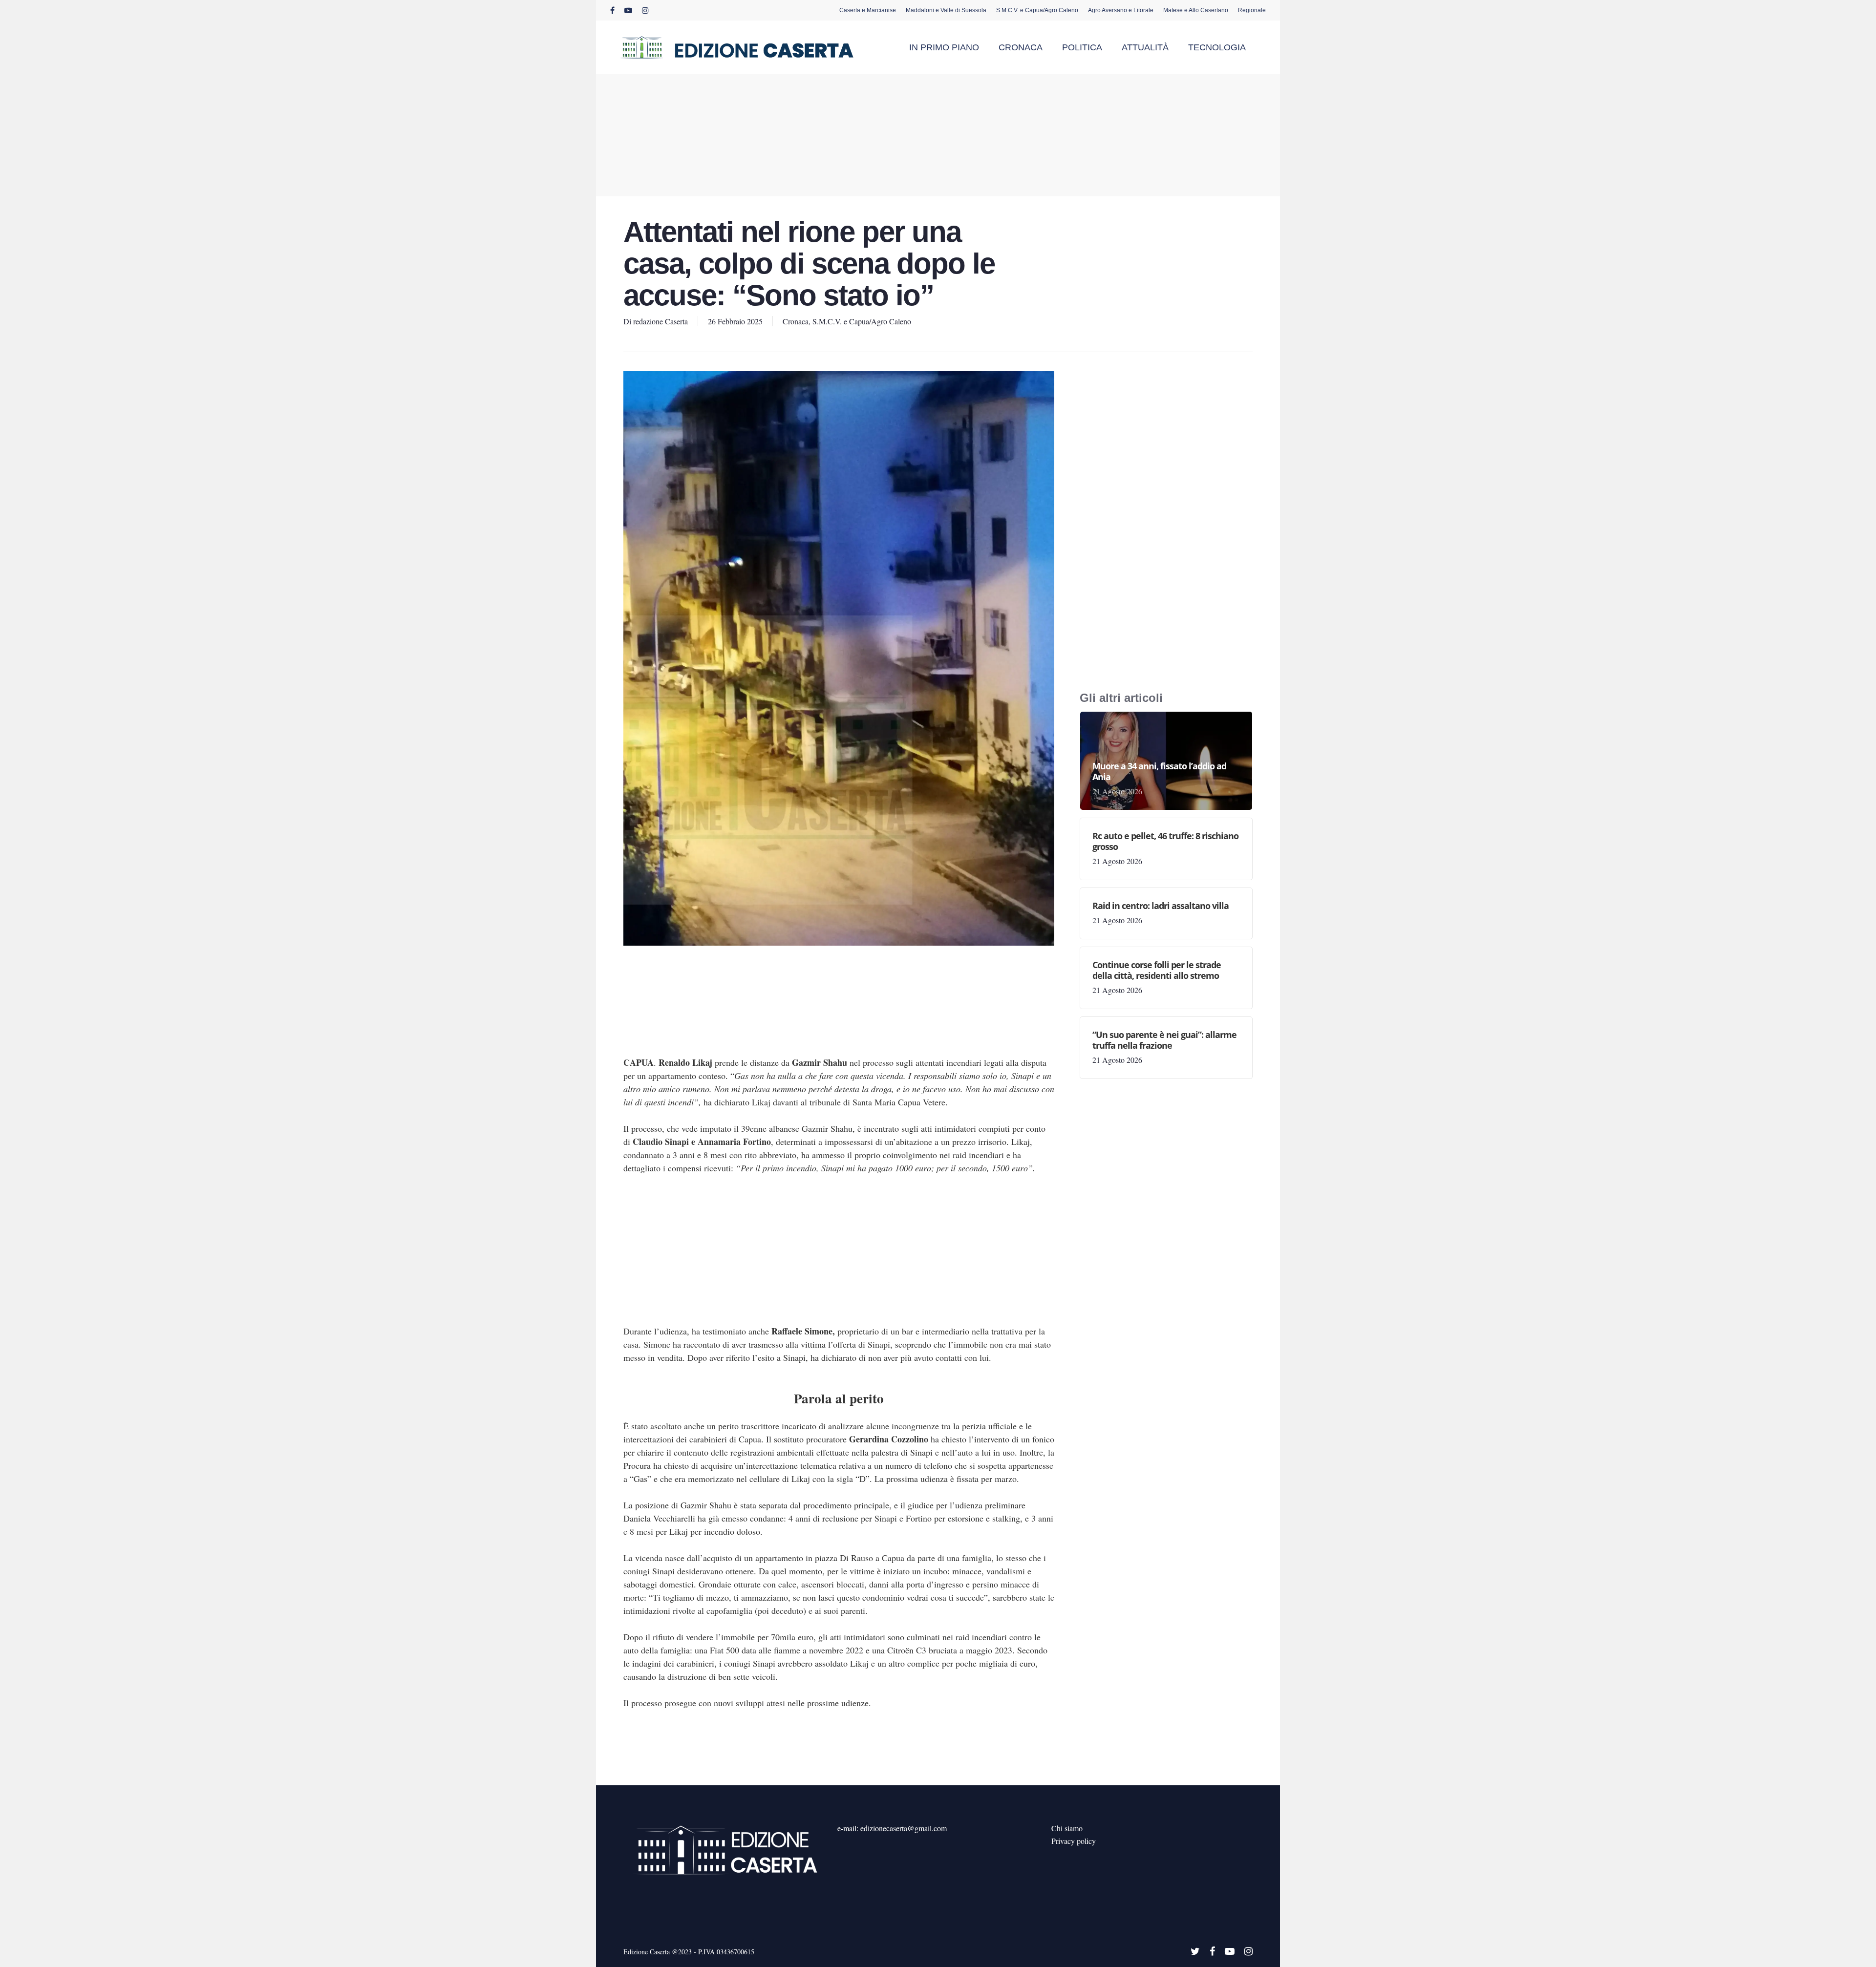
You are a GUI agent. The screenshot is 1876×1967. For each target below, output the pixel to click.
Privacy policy (1074, 1841)
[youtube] (628, 10)
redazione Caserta (661, 321)
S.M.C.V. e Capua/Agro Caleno (862, 321)
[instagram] (645, 10)
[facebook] (612, 10)
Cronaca (796, 321)
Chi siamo (1067, 1828)
